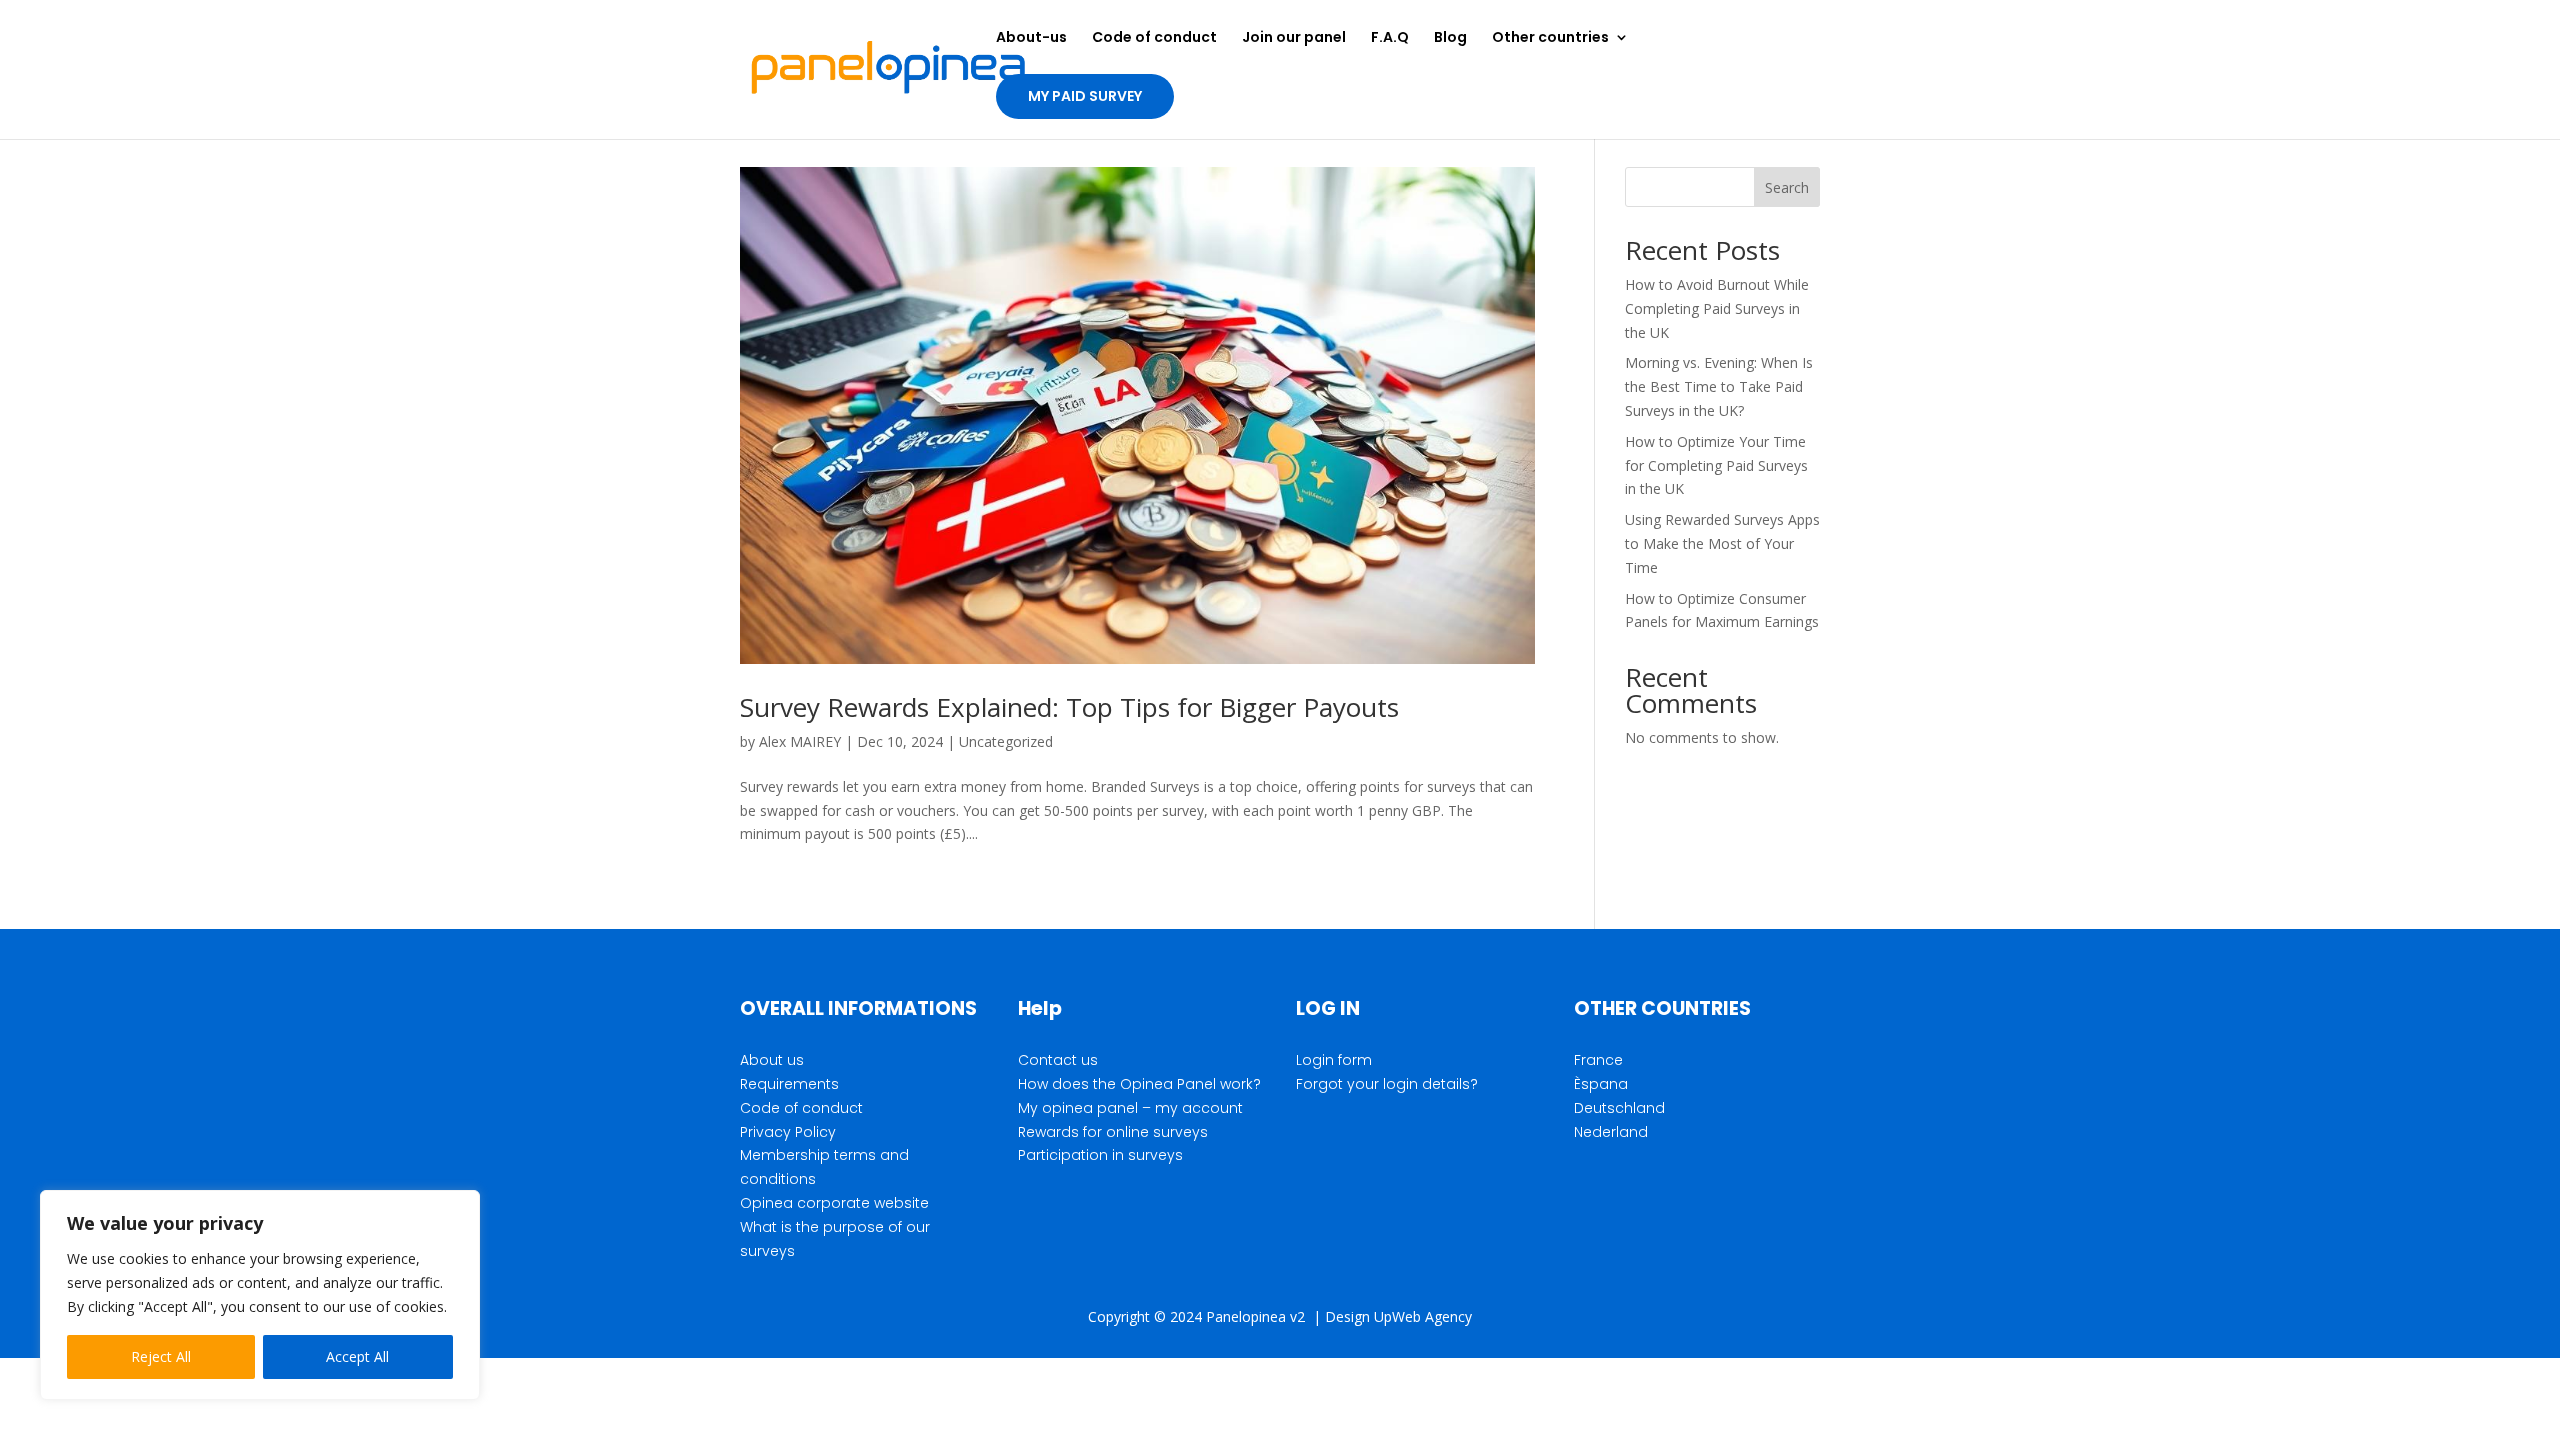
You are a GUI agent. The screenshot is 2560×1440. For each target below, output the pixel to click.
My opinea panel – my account (1130, 1108)
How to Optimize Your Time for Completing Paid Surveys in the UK (1716, 465)
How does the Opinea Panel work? (1139, 1084)
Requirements (789, 1084)
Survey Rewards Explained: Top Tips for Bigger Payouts (1069, 707)
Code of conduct (1154, 38)
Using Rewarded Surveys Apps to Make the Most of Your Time (1722, 543)
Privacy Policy (788, 1132)
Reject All (161, 1356)
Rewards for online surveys (1113, 1132)
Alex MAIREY (800, 741)
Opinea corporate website (834, 1203)
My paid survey (1085, 96)
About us (772, 1060)
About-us (1031, 38)
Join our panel (1294, 38)
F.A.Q (1390, 38)
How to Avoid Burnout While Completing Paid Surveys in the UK (1717, 308)
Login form (1334, 1060)
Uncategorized (1006, 741)
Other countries (1550, 38)
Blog (1450, 38)
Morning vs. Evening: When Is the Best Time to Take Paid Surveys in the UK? (1719, 386)
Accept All (357, 1356)
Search (1787, 187)
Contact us (1058, 1060)
